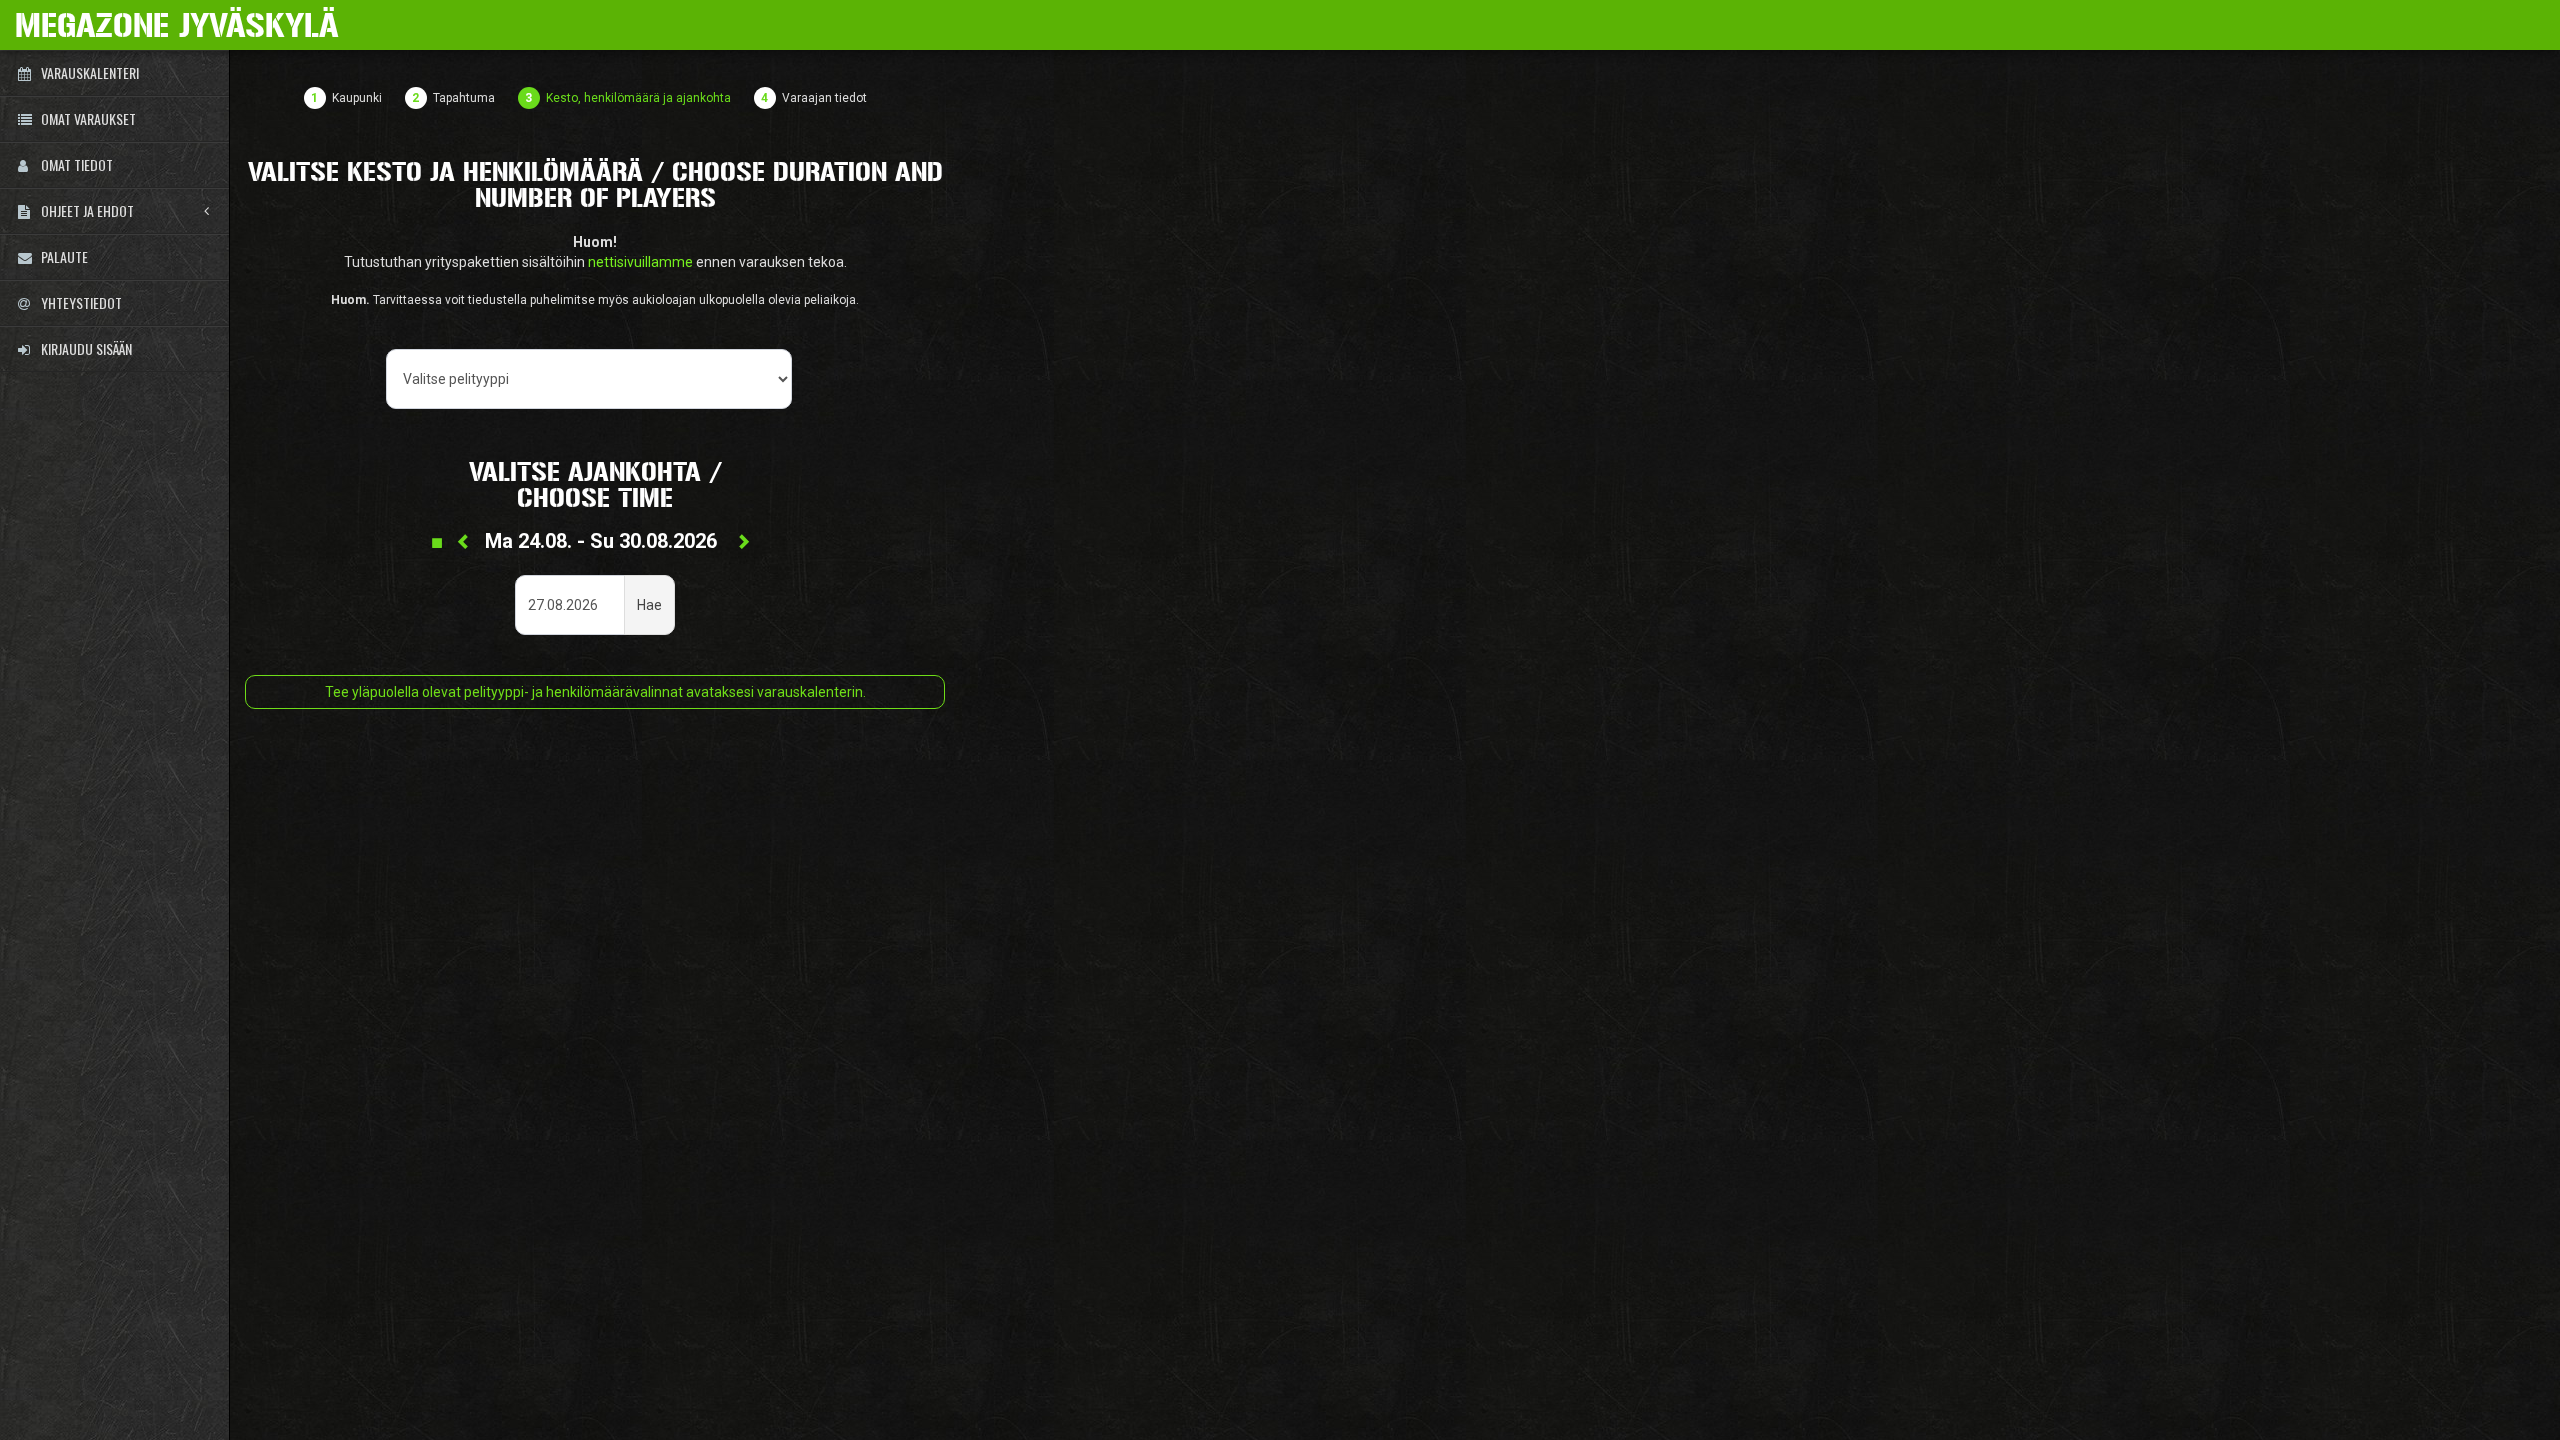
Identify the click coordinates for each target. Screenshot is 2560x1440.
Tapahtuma (464, 98)
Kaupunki (357, 98)
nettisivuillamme (640, 262)
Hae (649, 605)
